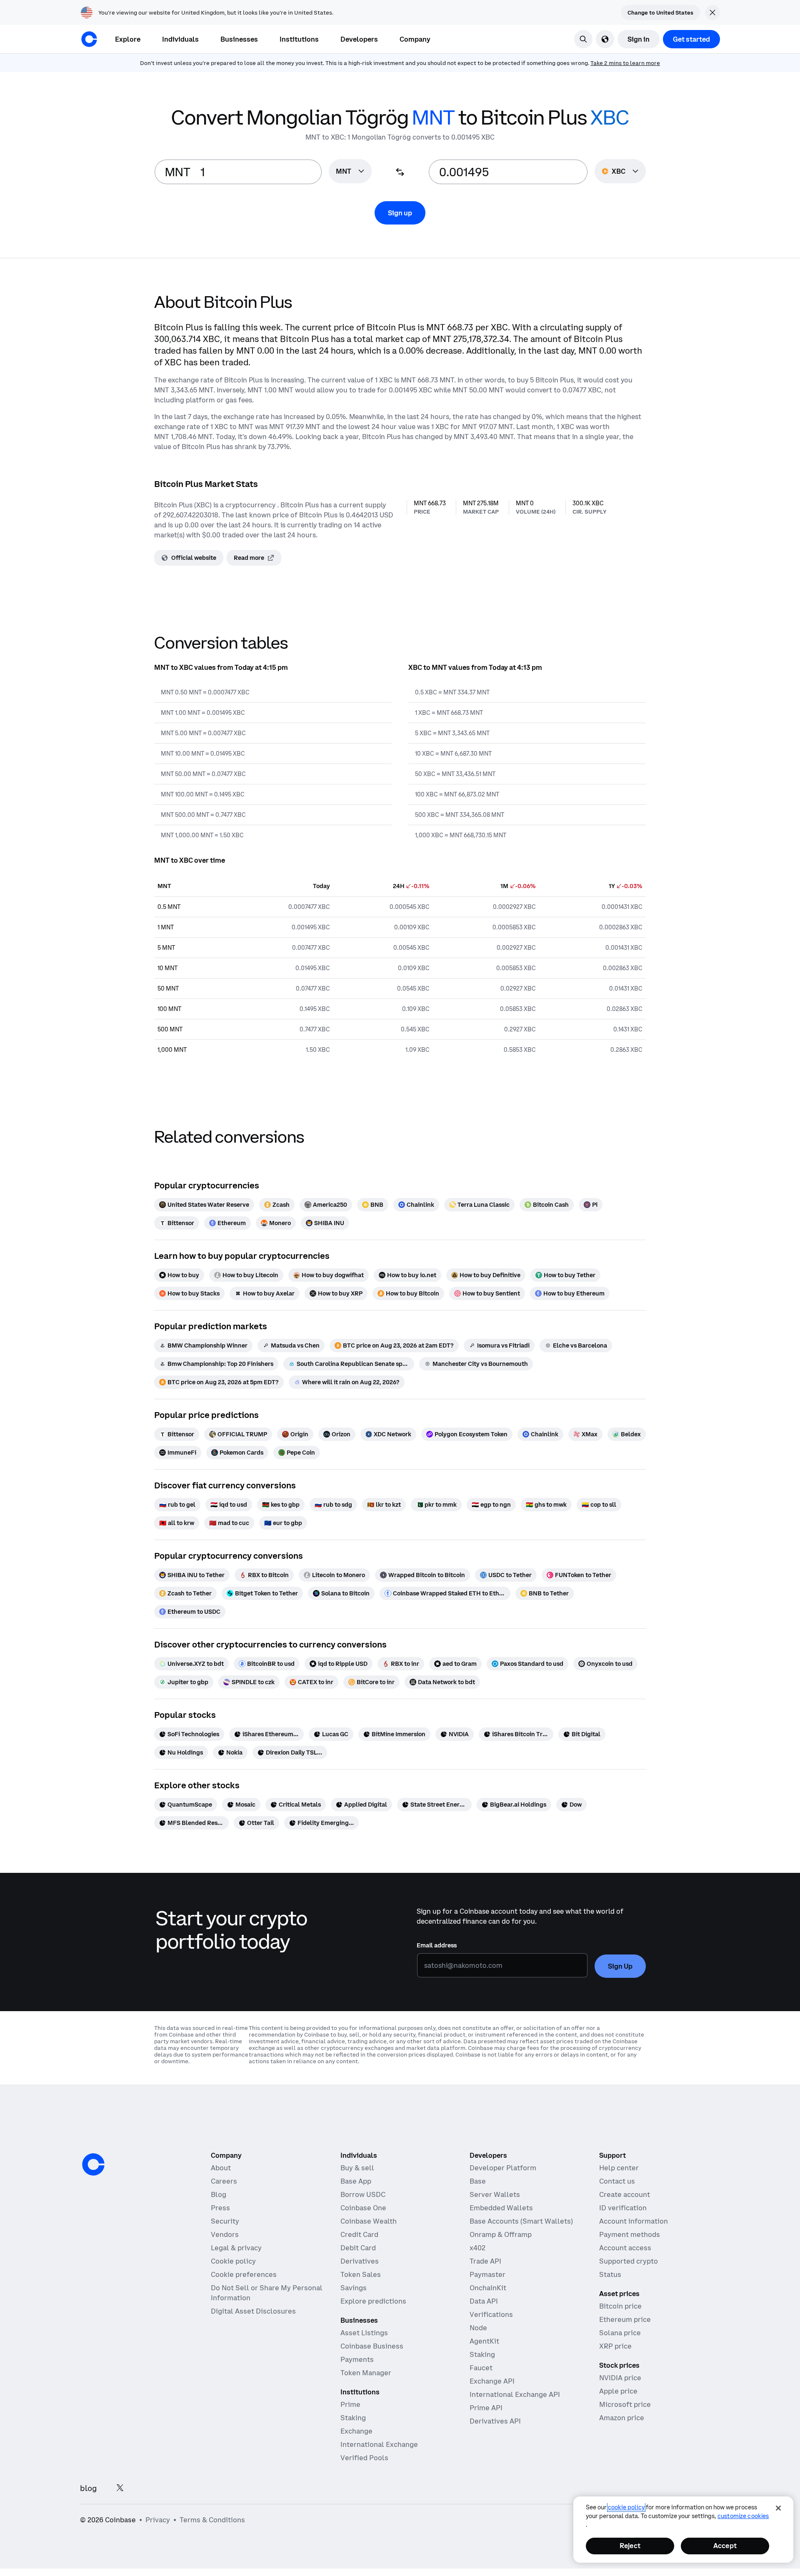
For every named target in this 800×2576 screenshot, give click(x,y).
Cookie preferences (244, 2274)
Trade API (485, 2261)
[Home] (89, 39)
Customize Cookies (743, 2516)
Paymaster (487, 2274)
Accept (725, 2546)
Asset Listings (364, 2333)
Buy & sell (357, 2168)
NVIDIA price (620, 2378)
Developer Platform (503, 2168)
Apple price (618, 2391)
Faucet (481, 2368)
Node (478, 2328)
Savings (354, 2288)
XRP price (615, 2346)
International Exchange (379, 2444)
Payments (357, 2359)
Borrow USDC (363, 2194)
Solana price (620, 2333)
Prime (350, 2404)
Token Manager (366, 2373)
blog (88, 2488)
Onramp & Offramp (501, 2234)
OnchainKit (488, 2288)
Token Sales (361, 2274)
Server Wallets (495, 2194)
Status (610, 2274)
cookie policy (626, 2507)
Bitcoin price (620, 2306)
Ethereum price (625, 2319)
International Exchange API (515, 2394)
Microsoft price (625, 2404)
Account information (634, 2221)
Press (220, 2208)
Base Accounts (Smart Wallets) (521, 2221)
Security (225, 2221)
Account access (625, 2248)
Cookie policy (233, 2261)
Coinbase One (363, 2208)
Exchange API (492, 2381)
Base (478, 2181)
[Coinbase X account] (120, 2488)
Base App (356, 2181)
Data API (484, 2301)
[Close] (778, 2508)
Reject (630, 2546)
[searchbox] (350, 172)
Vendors (225, 2234)
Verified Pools (364, 2458)
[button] (180, 39)
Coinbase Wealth (369, 2221)
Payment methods (630, 2234)
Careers (224, 2181)
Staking (353, 2418)
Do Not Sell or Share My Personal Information (267, 2293)
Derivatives (360, 2261)
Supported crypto (629, 2261)
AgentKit (484, 2341)
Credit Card (359, 2234)
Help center (619, 2168)
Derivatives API (495, 2421)
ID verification (623, 2208)
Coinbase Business (372, 2346)
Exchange (356, 2431)
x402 (477, 2248)
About (221, 2168)
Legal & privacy (236, 2248)
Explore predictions (373, 2301)
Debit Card (358, 2248)
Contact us (617, 2181)
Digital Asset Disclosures (253, 2311)
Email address (437, 1945)
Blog (219, 2194)
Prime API (486, 2408)
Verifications (491, 2314)
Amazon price (622, 2418)
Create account (625, 2194)
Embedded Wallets (501, 2208)
